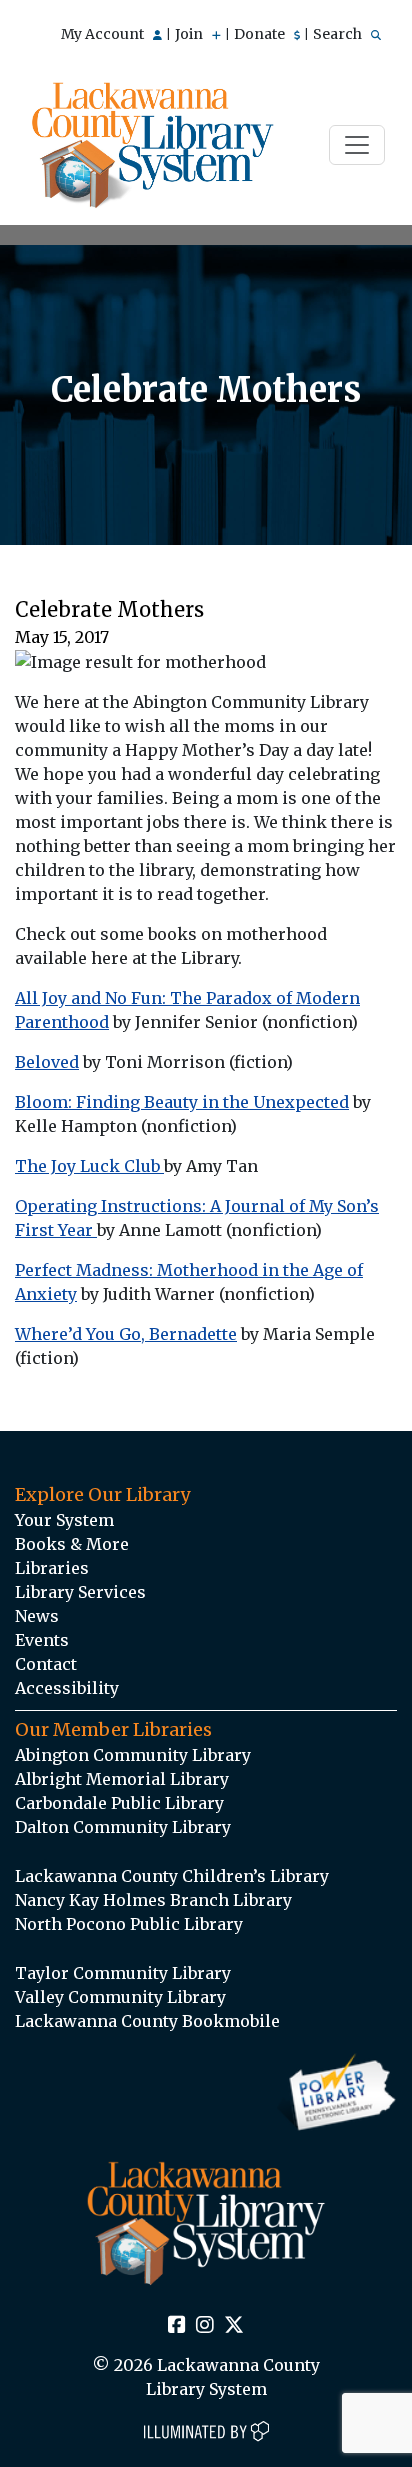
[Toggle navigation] (357, 145)
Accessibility (67, 1688)
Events (42, 1640)
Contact (46, 1664)
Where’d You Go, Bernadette (126, 1334)
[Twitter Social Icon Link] (234, 2326)
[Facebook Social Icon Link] (177, 2326)
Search (339, 34)
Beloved (47, 1062)
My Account (104, 34)
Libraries (52, 1568)
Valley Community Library (120, 1997)
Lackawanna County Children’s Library (172, 1876)
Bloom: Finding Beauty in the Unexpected (182, 1102)
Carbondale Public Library (119, 1803)
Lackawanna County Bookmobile (147, 2021)
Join (190, 34)
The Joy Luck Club (89, 1166)
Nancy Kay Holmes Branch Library (153, 1900)
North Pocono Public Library (129, 1924)
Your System (64, 1520)
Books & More (72, 1544)
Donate (261, 34)
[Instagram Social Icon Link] (205, 2326)
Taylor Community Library (123, 1973)
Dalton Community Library (123, 1827)
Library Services (80, 1592)
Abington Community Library (133, 1755)
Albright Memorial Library (122, 1779)
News (37, 1616)
